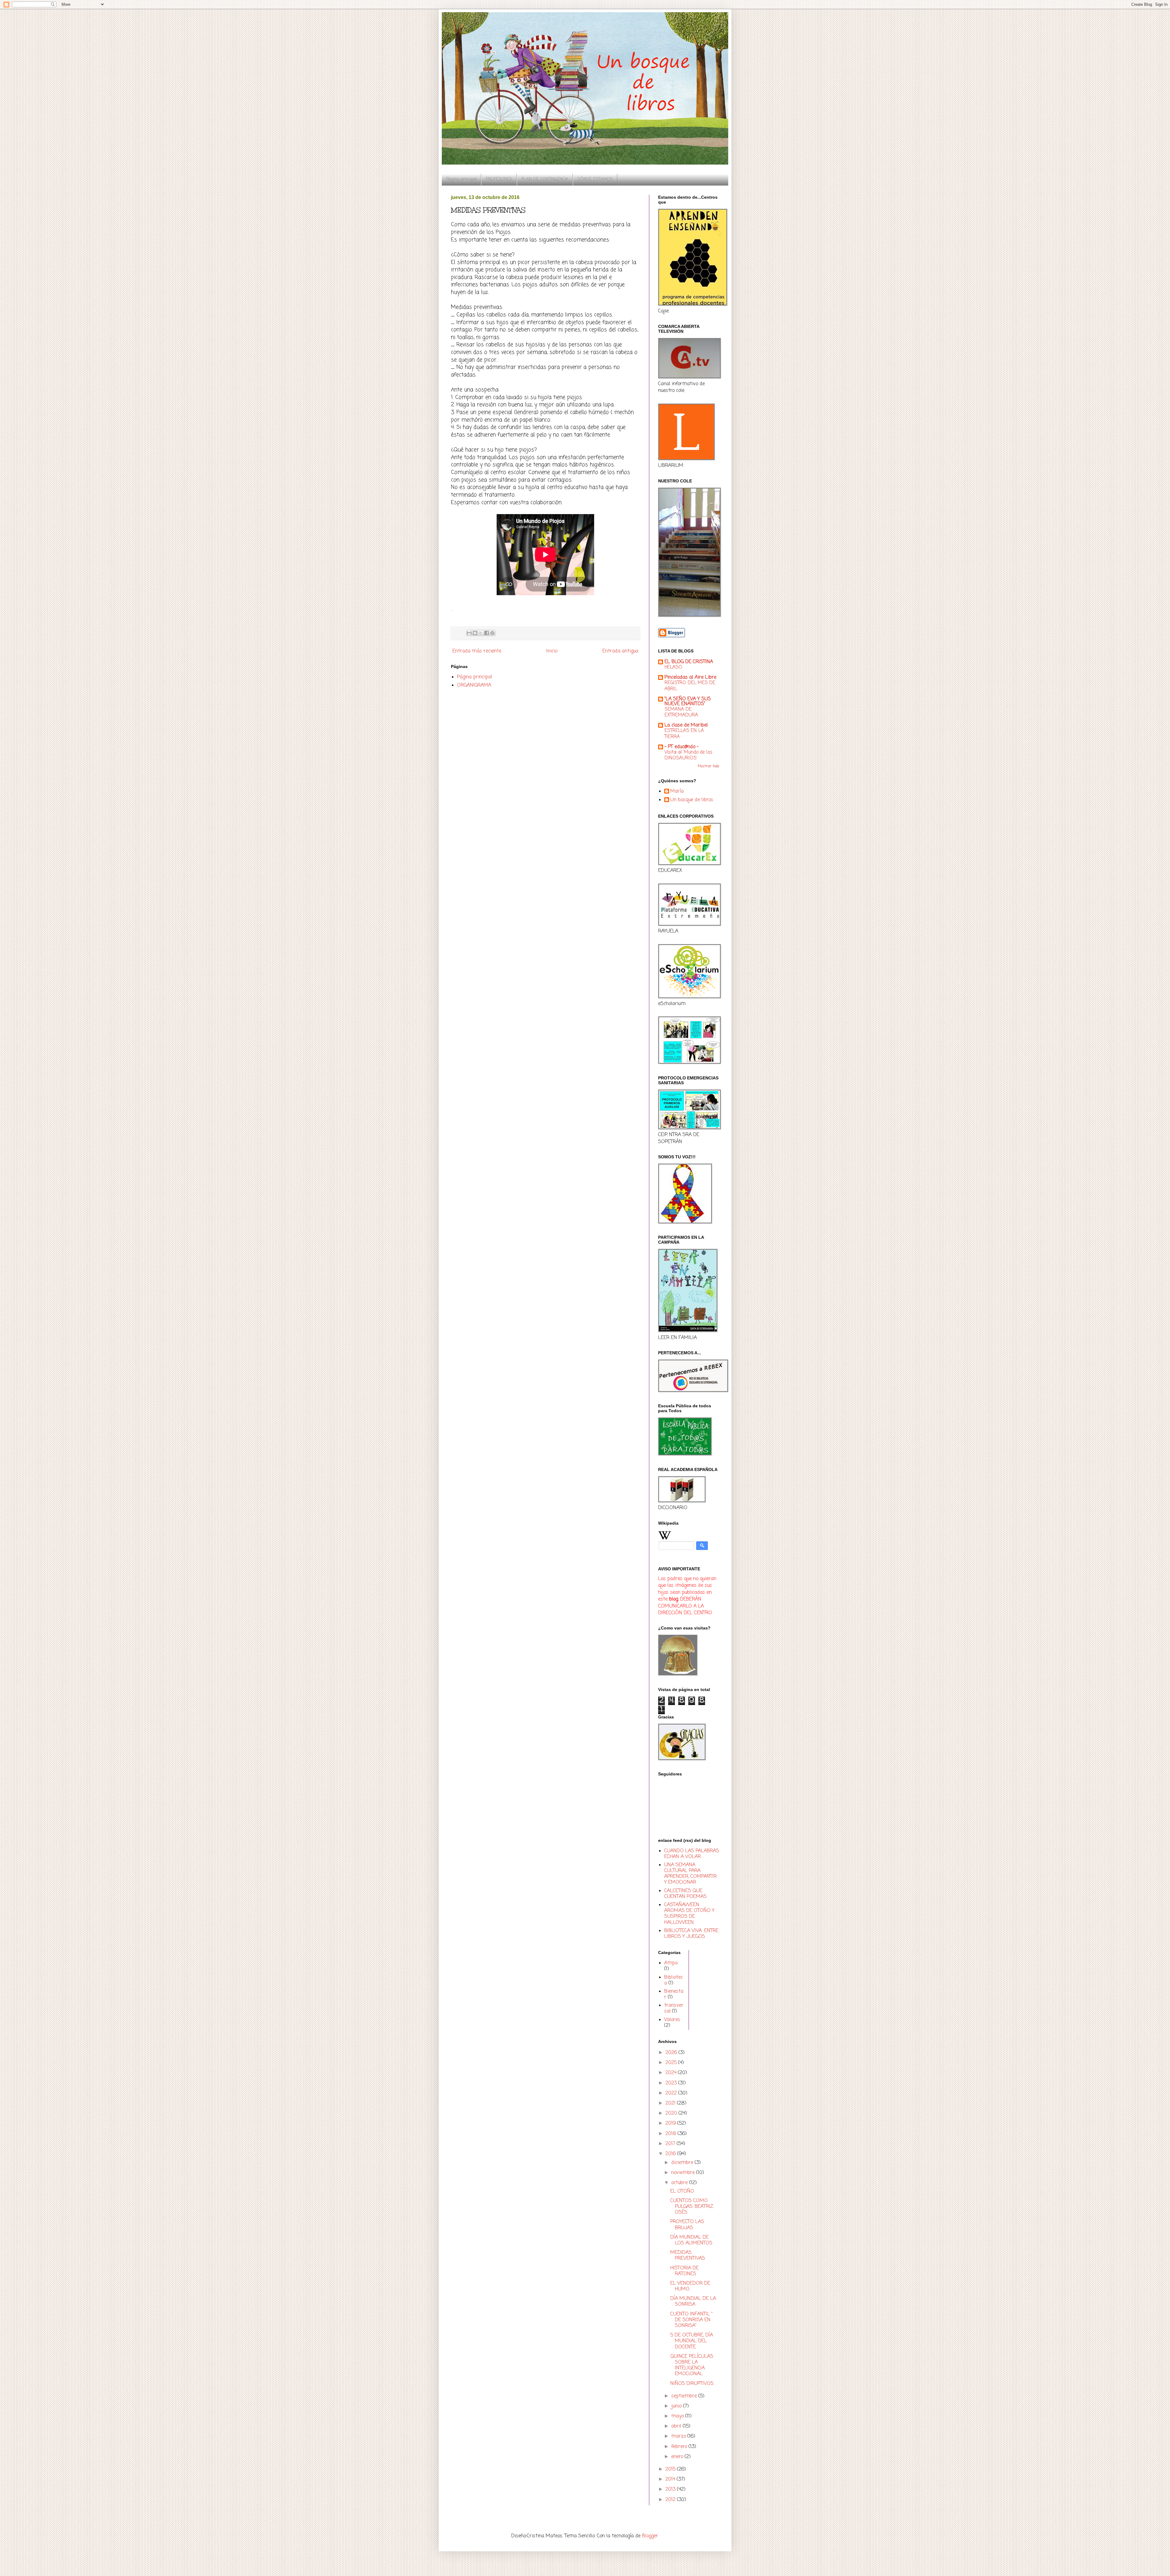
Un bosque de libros (692, 800)
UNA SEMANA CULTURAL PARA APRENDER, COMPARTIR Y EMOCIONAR (690, 1874)
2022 (672, 2093)
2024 (672, 2073)
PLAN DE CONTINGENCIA (545, 179)
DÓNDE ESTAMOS (595, 179)
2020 (672, 2113)
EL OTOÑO (682, 2191)
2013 (671, 2489)
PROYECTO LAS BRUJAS (687, 2225)
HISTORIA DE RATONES (684, 2271)
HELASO (673, 667)
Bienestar (674, 1994)
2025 (672, 2063)
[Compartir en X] (481, 633)
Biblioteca (674, 1980)
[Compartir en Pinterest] (492, 633)
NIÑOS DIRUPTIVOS (692, 2384)
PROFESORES (499, 179)
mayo (678, 2416)
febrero (680, 2447)
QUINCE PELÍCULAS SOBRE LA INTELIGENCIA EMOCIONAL (692, 2365)
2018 (672, 2134)
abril (677, 2426)
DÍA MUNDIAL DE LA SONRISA (693, 2302)
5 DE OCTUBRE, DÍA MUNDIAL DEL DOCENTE (692, 2341)
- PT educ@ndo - (682, 747)
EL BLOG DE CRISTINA (689, 662)
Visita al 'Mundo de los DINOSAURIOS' (688, 755)
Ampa (671, 1963)
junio (677, 2406)
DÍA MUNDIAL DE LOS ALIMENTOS (691, 2240)
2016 (671, 2154)
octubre (680, 2183)
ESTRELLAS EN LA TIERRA (684, 734)
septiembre (685, 2396)
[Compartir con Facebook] (487, 633)
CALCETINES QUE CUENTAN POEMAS (685, 1894)
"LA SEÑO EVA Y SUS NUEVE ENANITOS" (688, 702)
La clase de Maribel (686, 725)
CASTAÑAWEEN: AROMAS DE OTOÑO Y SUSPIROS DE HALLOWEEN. (689, 1914)
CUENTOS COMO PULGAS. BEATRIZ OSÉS (692, 2207)
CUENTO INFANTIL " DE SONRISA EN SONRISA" (691, 2320)
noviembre (684, 2173)
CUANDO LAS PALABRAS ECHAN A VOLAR (692, 1854)
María (677, 792)
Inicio (552, 651)
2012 (671, 2500)
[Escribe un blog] (475, 633)
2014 (671, 2479)
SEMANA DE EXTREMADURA (681, 712)
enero (678, 2457)
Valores (672, 2020)
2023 (672, 2083)
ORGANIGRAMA (474, 685)
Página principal (461, 179)
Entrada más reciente (477, 651)
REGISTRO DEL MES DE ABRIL (690, 686)
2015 (671, 2469)
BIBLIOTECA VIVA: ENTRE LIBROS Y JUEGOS (691, 1934)
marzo (679, 2436)
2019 (671, 2123)
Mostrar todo (708, 766)
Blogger (650, 2536)
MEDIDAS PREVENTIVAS (688, 2256)
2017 (671, 2144)
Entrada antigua (620, 651)
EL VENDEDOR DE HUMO (690, 2286)
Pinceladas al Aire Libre (690, 677)
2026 (672, 2053)
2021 (671, 2103)
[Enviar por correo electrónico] (469, 633)
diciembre (683, 2163)
